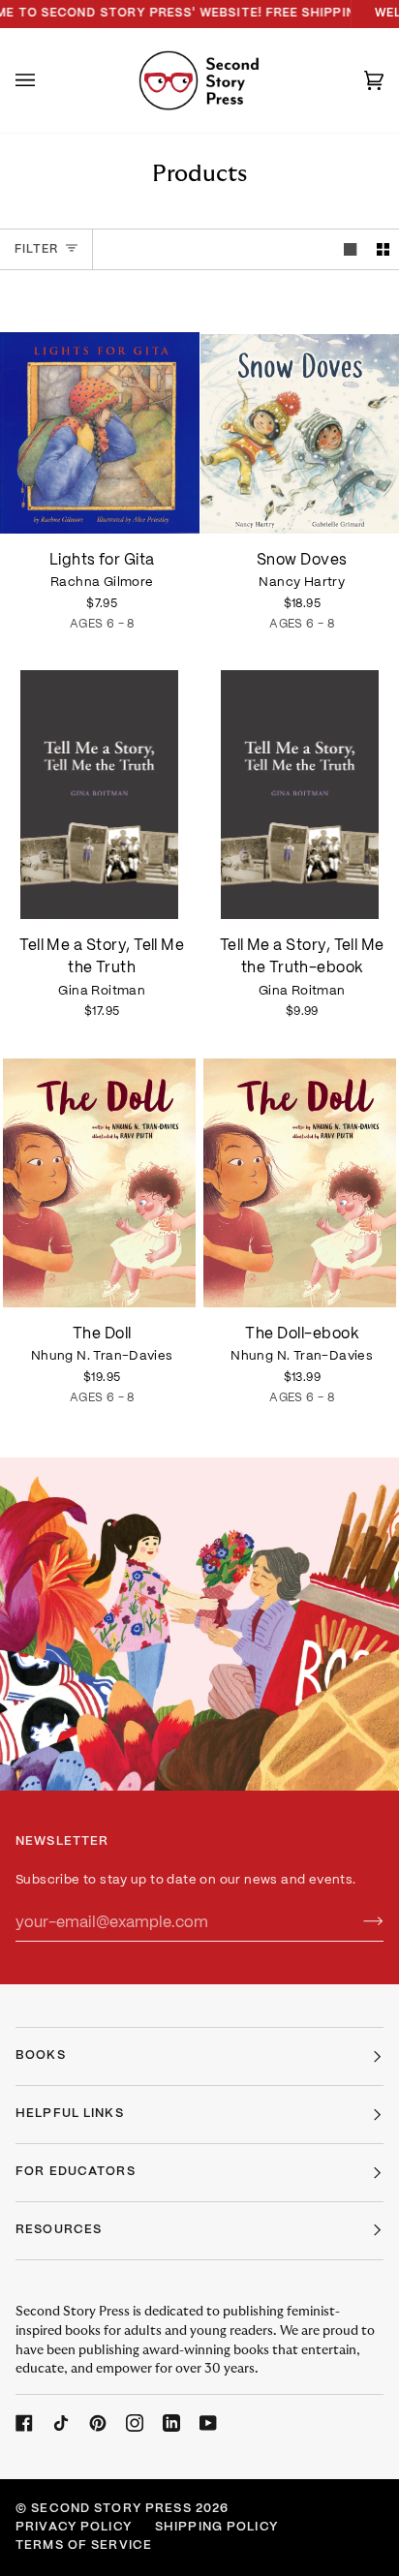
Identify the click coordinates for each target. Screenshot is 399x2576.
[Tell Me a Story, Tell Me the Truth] (100, 795)
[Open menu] (45, 80)
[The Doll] (100, 1183)
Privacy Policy (74, 2528)
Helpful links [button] (70, 2114)
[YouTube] (208, 2423)
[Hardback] (100, 1183)
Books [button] (41, 2056)
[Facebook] (24, 2423)
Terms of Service (84, 2546)
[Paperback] (100, 409)
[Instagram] (135, 2423)
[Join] (358, 1922)
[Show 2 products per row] (383, 249)
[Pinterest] (98, 2423)
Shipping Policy (216, 2528)
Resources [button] (59, 2230)
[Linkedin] (171, 2423)
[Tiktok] (61, 2423)
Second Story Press (111, 2509)
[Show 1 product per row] (350, 249)
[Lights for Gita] (100, 409)
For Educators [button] (76, 2172)
